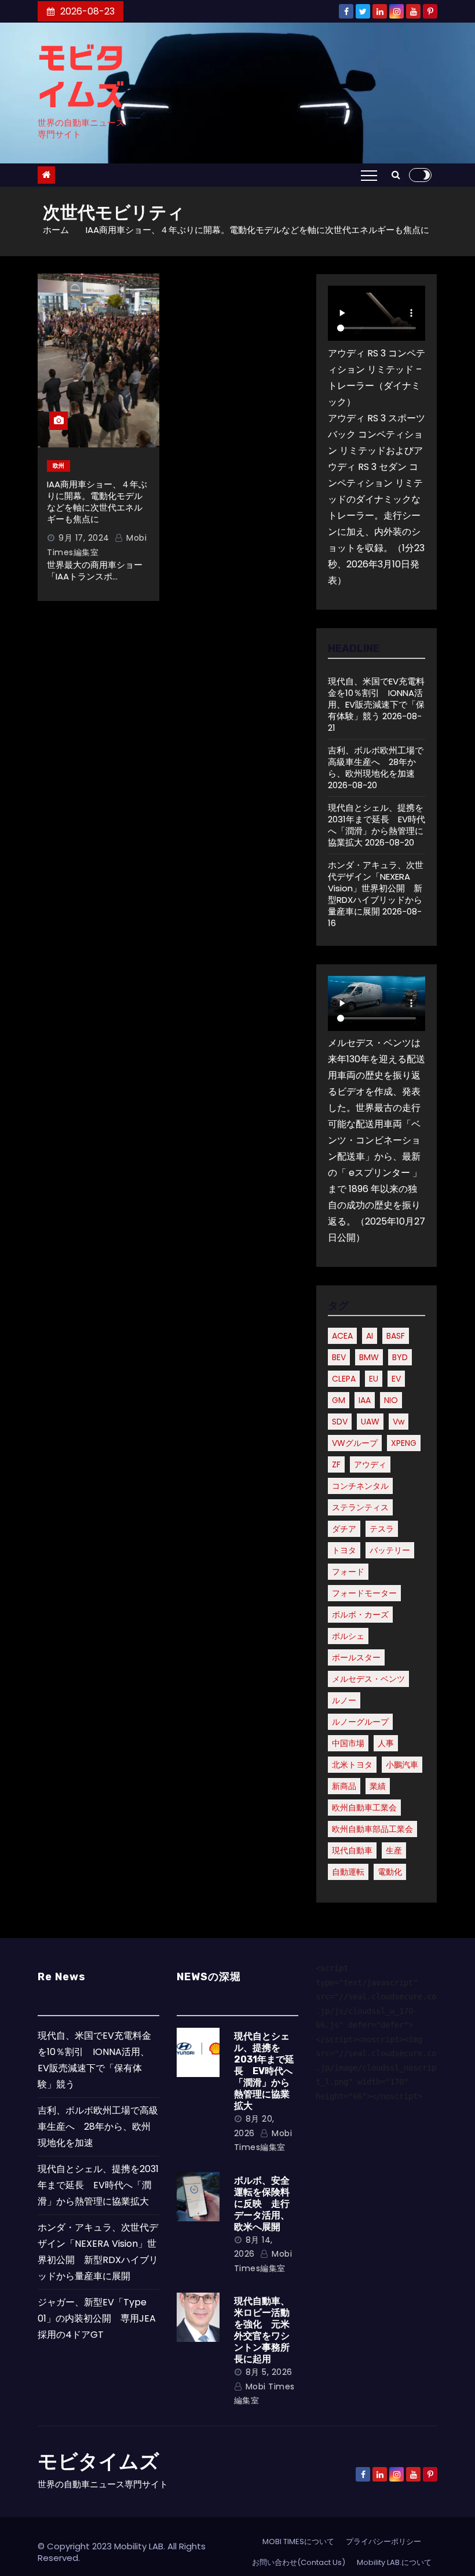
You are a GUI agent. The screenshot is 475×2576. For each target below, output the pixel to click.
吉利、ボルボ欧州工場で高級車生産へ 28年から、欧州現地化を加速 (376, 762)
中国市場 (348, 1743)
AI (370, 1336)
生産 (394, 1850)
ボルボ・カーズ (360, 1615)
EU (374, 1379)
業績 (378, 1786)
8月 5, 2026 (269, 2372)
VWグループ (355, 1443)
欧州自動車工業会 (364, 1808)
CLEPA (344, 1379)
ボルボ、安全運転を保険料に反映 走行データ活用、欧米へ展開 (262, 2204)
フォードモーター (364, 1593)
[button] (396, 175)
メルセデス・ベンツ (368, 1679)
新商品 (344, 1786)
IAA (365, 1400)
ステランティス (360, 1507)
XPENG (404, 1443)
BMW (369, 1357)
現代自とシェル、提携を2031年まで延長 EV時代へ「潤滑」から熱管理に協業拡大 (377, 825)
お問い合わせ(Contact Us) (299, 2562)
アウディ (370, 1464)
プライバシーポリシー (383, 2542)
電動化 (390, 1872)
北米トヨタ (352, 1765)
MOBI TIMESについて (298, 2542)
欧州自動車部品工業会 (372, 1829)
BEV (339, 1357)
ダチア (344, 1529)
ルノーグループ (360, 1722)
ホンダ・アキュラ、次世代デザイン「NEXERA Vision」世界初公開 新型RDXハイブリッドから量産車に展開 (376, 888)
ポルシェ (348, 1636)
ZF (336, 1464)
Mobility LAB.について (394, 2562)
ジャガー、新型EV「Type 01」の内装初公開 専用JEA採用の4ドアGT (97, 2318)
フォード (348, 1572)
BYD (400, 1357)
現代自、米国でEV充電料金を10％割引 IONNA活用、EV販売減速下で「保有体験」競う (376, 699)
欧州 (59, 466)
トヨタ (344, 1550)
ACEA (342, 1336)
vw (399, 1422)
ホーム (56, 230)
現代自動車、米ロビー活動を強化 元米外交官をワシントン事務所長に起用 (262, 2330)
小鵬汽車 (402, 1765)
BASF (396, 1336)
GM (339, 1400)
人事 (386, 1743)
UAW (370, 1422)
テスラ (382, 1529)
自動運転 (348, 1872)
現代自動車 (352, 1850)
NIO (391, 1400)
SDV (340, 1422)
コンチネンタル (360, 1486)
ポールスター (356, 1657)
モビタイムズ (98, 2462)
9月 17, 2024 (84, 538)
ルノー (344, 1700)
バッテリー (390, 1550)
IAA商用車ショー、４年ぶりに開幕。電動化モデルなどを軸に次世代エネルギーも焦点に (97, 502)
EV (396, 1379)
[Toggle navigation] (369, 175)
